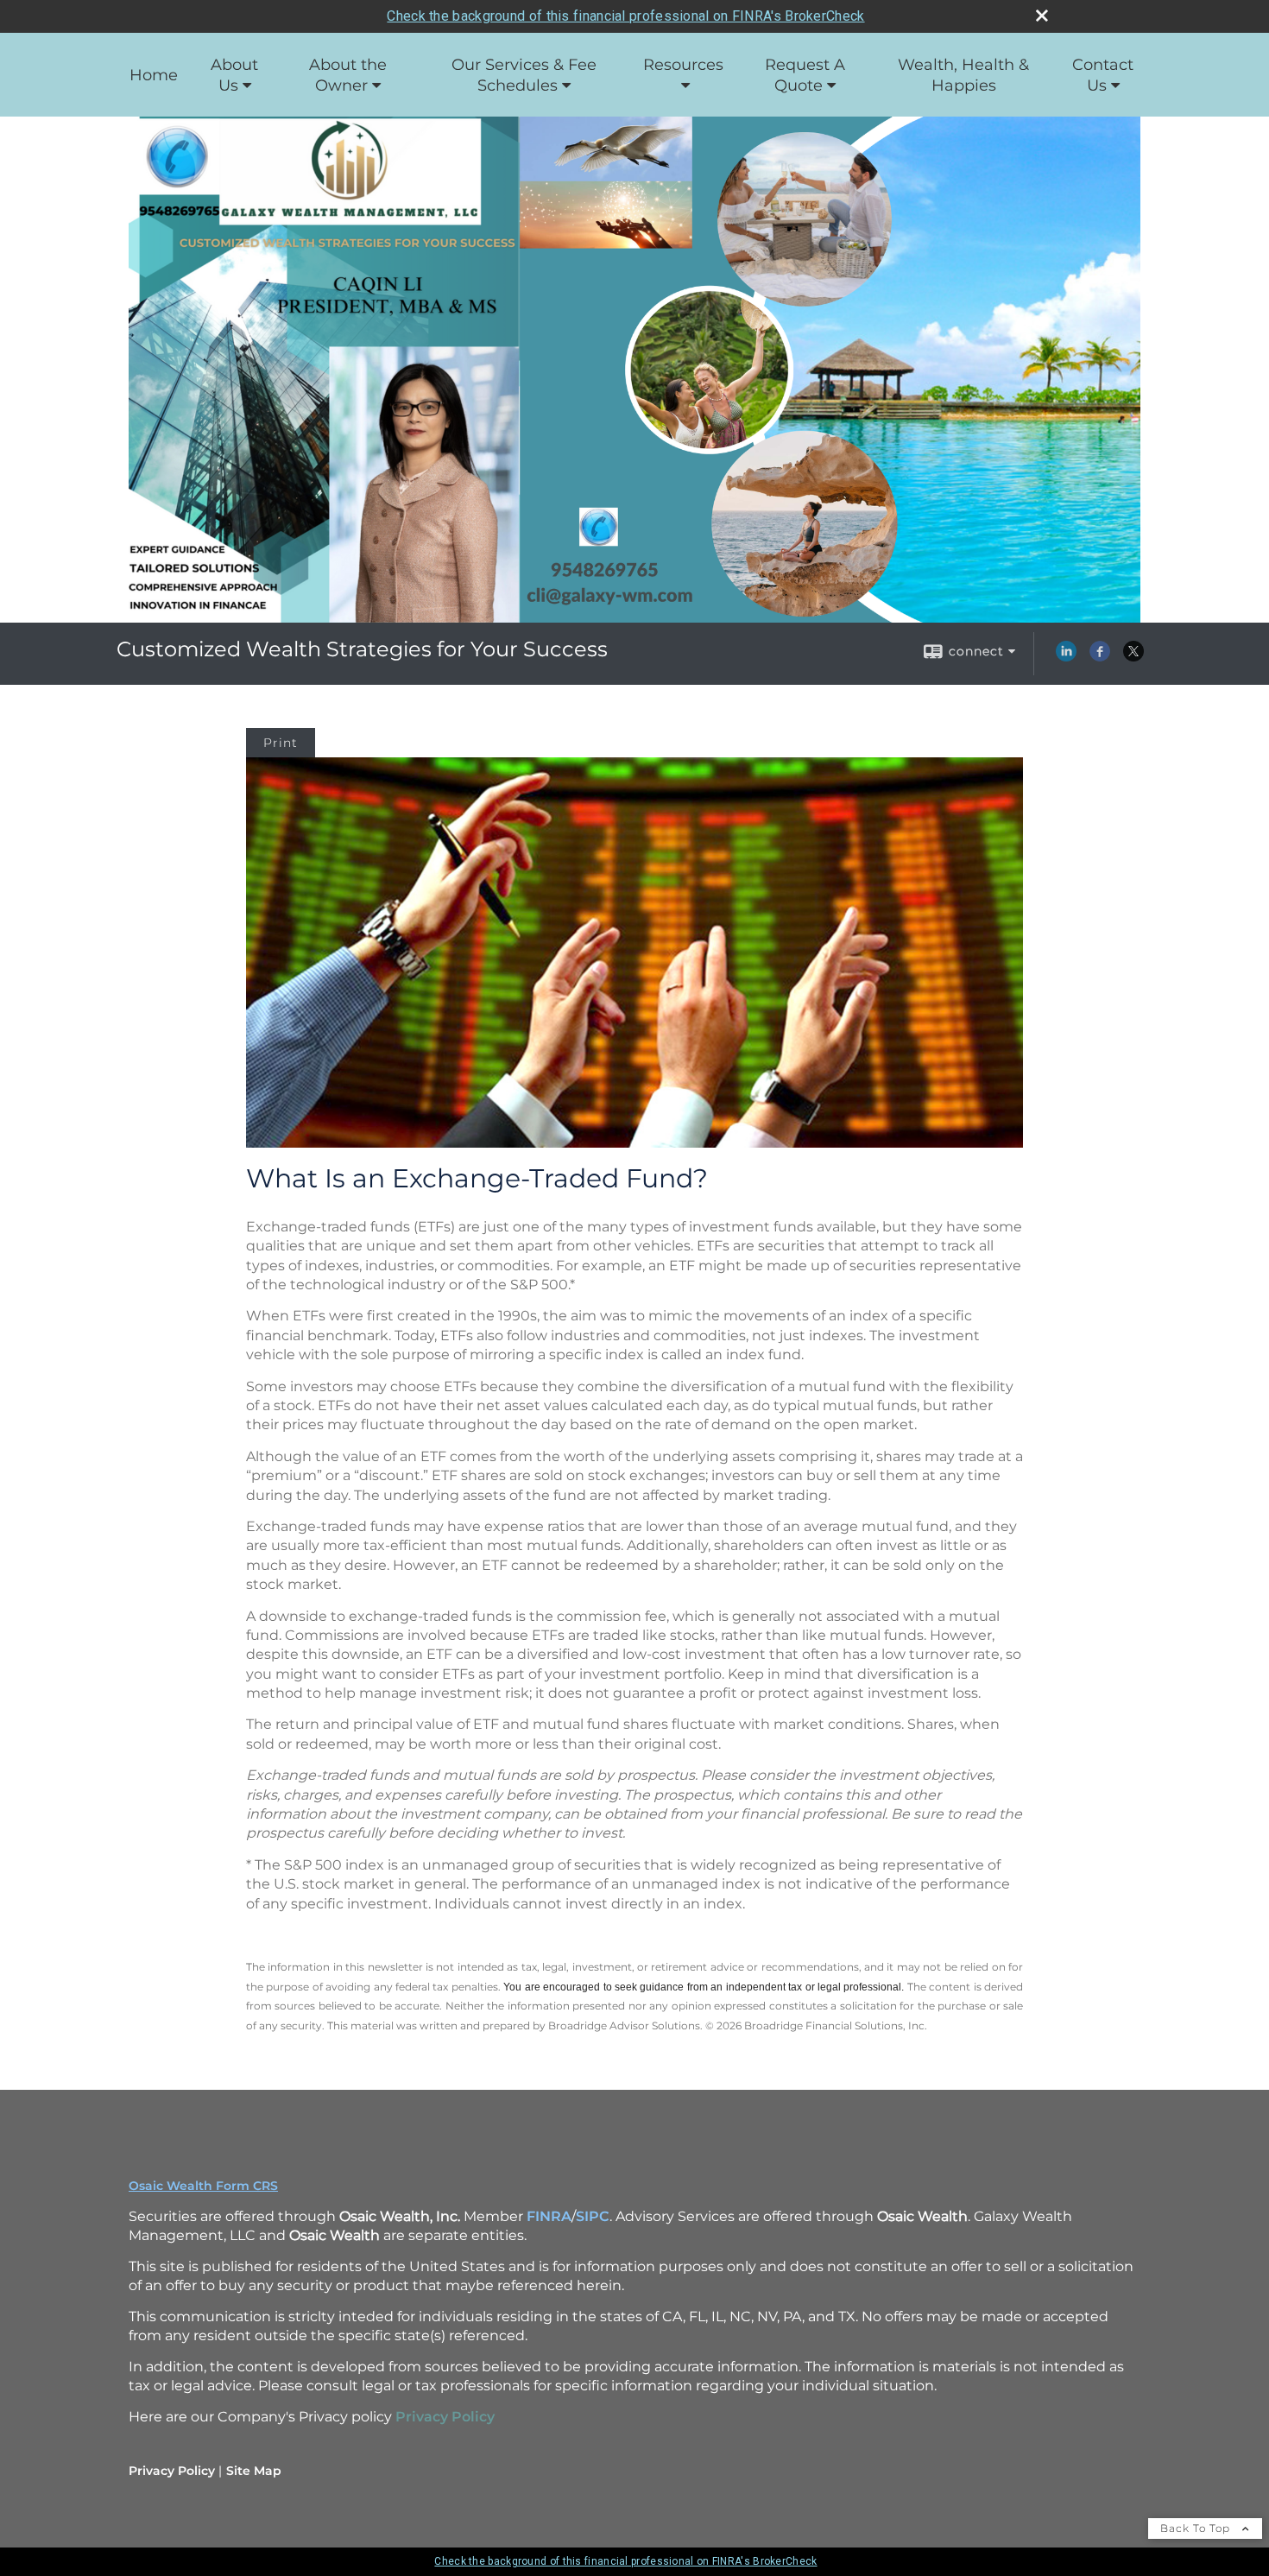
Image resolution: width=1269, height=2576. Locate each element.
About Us (234, 75)
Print (281, 743)
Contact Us (1103, 75)
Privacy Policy (172, 2471)
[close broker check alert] (1042, 16)
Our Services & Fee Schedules (524, 75)
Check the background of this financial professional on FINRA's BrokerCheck (625, 16)
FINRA (549, 2216)
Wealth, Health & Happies (963, 75)
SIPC (593, 2216)
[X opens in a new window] (1133, 657)
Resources (683, 65)
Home (154, 75)
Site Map (254, 2471)
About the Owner (348, 75)
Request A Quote (805, 75)
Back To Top (1197, 2528)
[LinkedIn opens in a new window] (1066, 657)
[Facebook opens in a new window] (1100, 657)
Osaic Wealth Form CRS (203, 2186)
